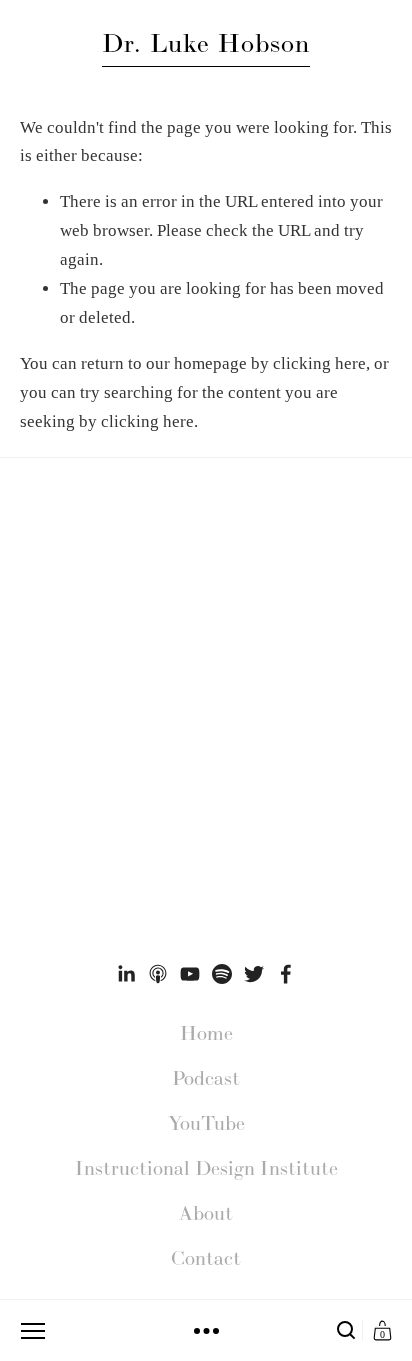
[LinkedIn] (126, 974)
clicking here (319, 363)
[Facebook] (286, 974)
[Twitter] (254, 974)
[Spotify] (222, 974)
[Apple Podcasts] (158, 974)
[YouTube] (190, 974)
